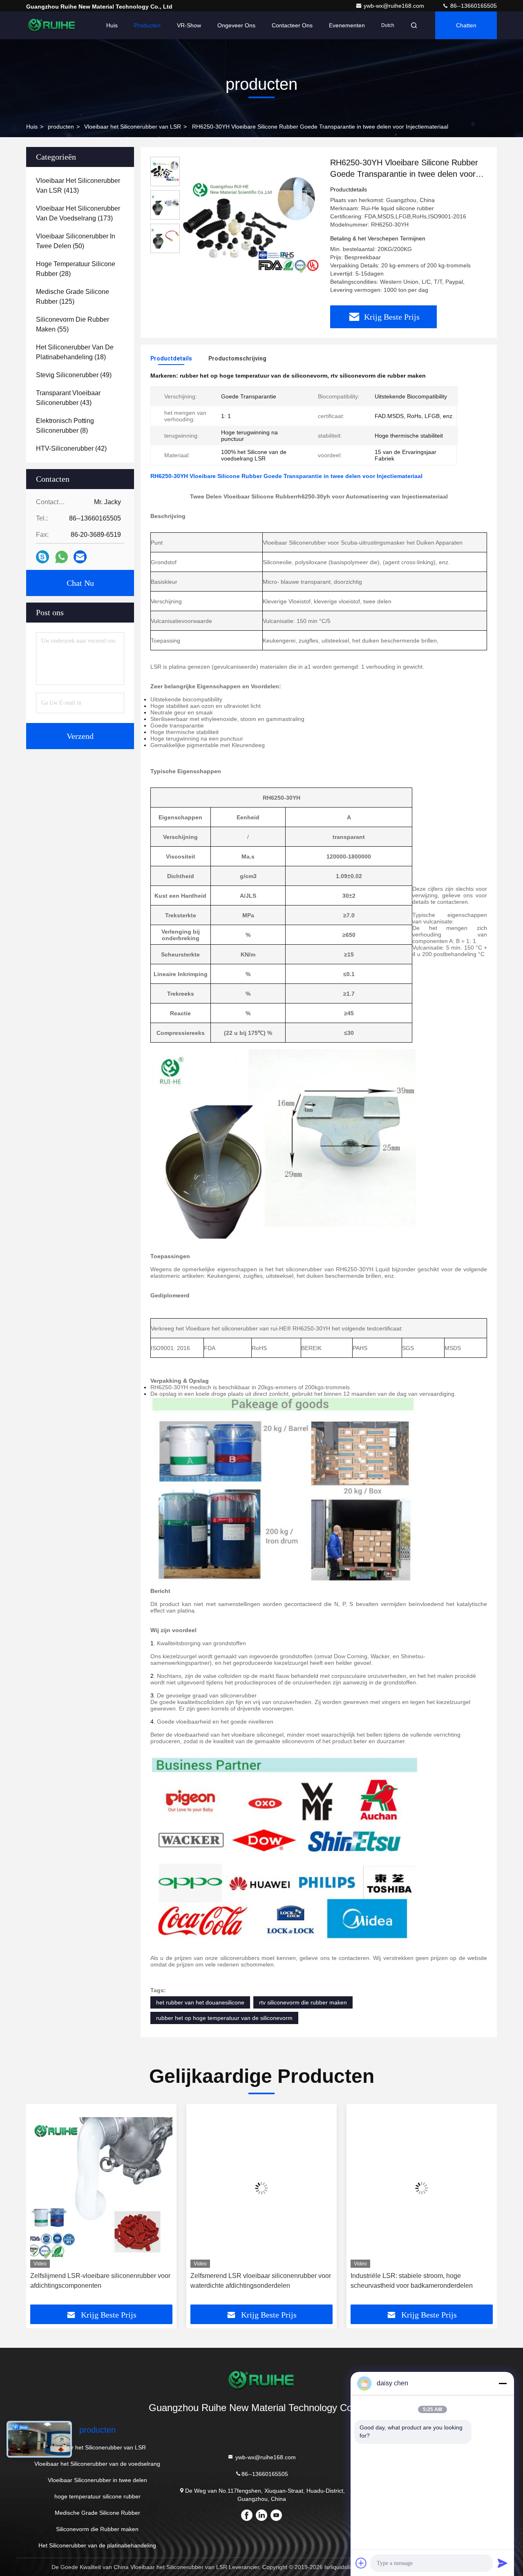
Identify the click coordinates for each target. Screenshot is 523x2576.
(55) (73, 324)
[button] (41, 2207)
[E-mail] (80, 557)
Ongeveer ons (236, 25)
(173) (78, 213)
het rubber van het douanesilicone (200, 2002)
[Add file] (361, 2563)
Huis (112, 25)
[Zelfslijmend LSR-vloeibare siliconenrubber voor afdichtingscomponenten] (101, 2188)
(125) (73, 297)
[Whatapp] (61, 557)
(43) (68, 398)
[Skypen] (42, 557)
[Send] (503, 2563)
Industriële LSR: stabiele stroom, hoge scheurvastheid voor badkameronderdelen (412, 2281)
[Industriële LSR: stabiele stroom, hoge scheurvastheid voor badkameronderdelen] (422, 2188)
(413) (78, 186)
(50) (76, 241)
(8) (65, 426)
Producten (147, 25)
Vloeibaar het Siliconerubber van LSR (133, 127)
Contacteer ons (292, 25)
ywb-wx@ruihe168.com (395, 6)
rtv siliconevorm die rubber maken (303, 2002)
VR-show (189, 25)
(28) (76, 269)
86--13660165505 (473, 6)
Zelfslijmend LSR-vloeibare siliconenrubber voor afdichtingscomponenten (100, 2281)
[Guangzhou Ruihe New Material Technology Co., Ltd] (52, 25)
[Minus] (503, 2383)
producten (61, 127)
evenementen (347, 25)
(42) (71, 448)
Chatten (466, 25)
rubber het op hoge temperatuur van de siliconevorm (224, 2018)
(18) (75, 352)
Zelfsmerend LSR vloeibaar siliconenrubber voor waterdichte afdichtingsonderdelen (261, 2281)
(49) (74, 375)
